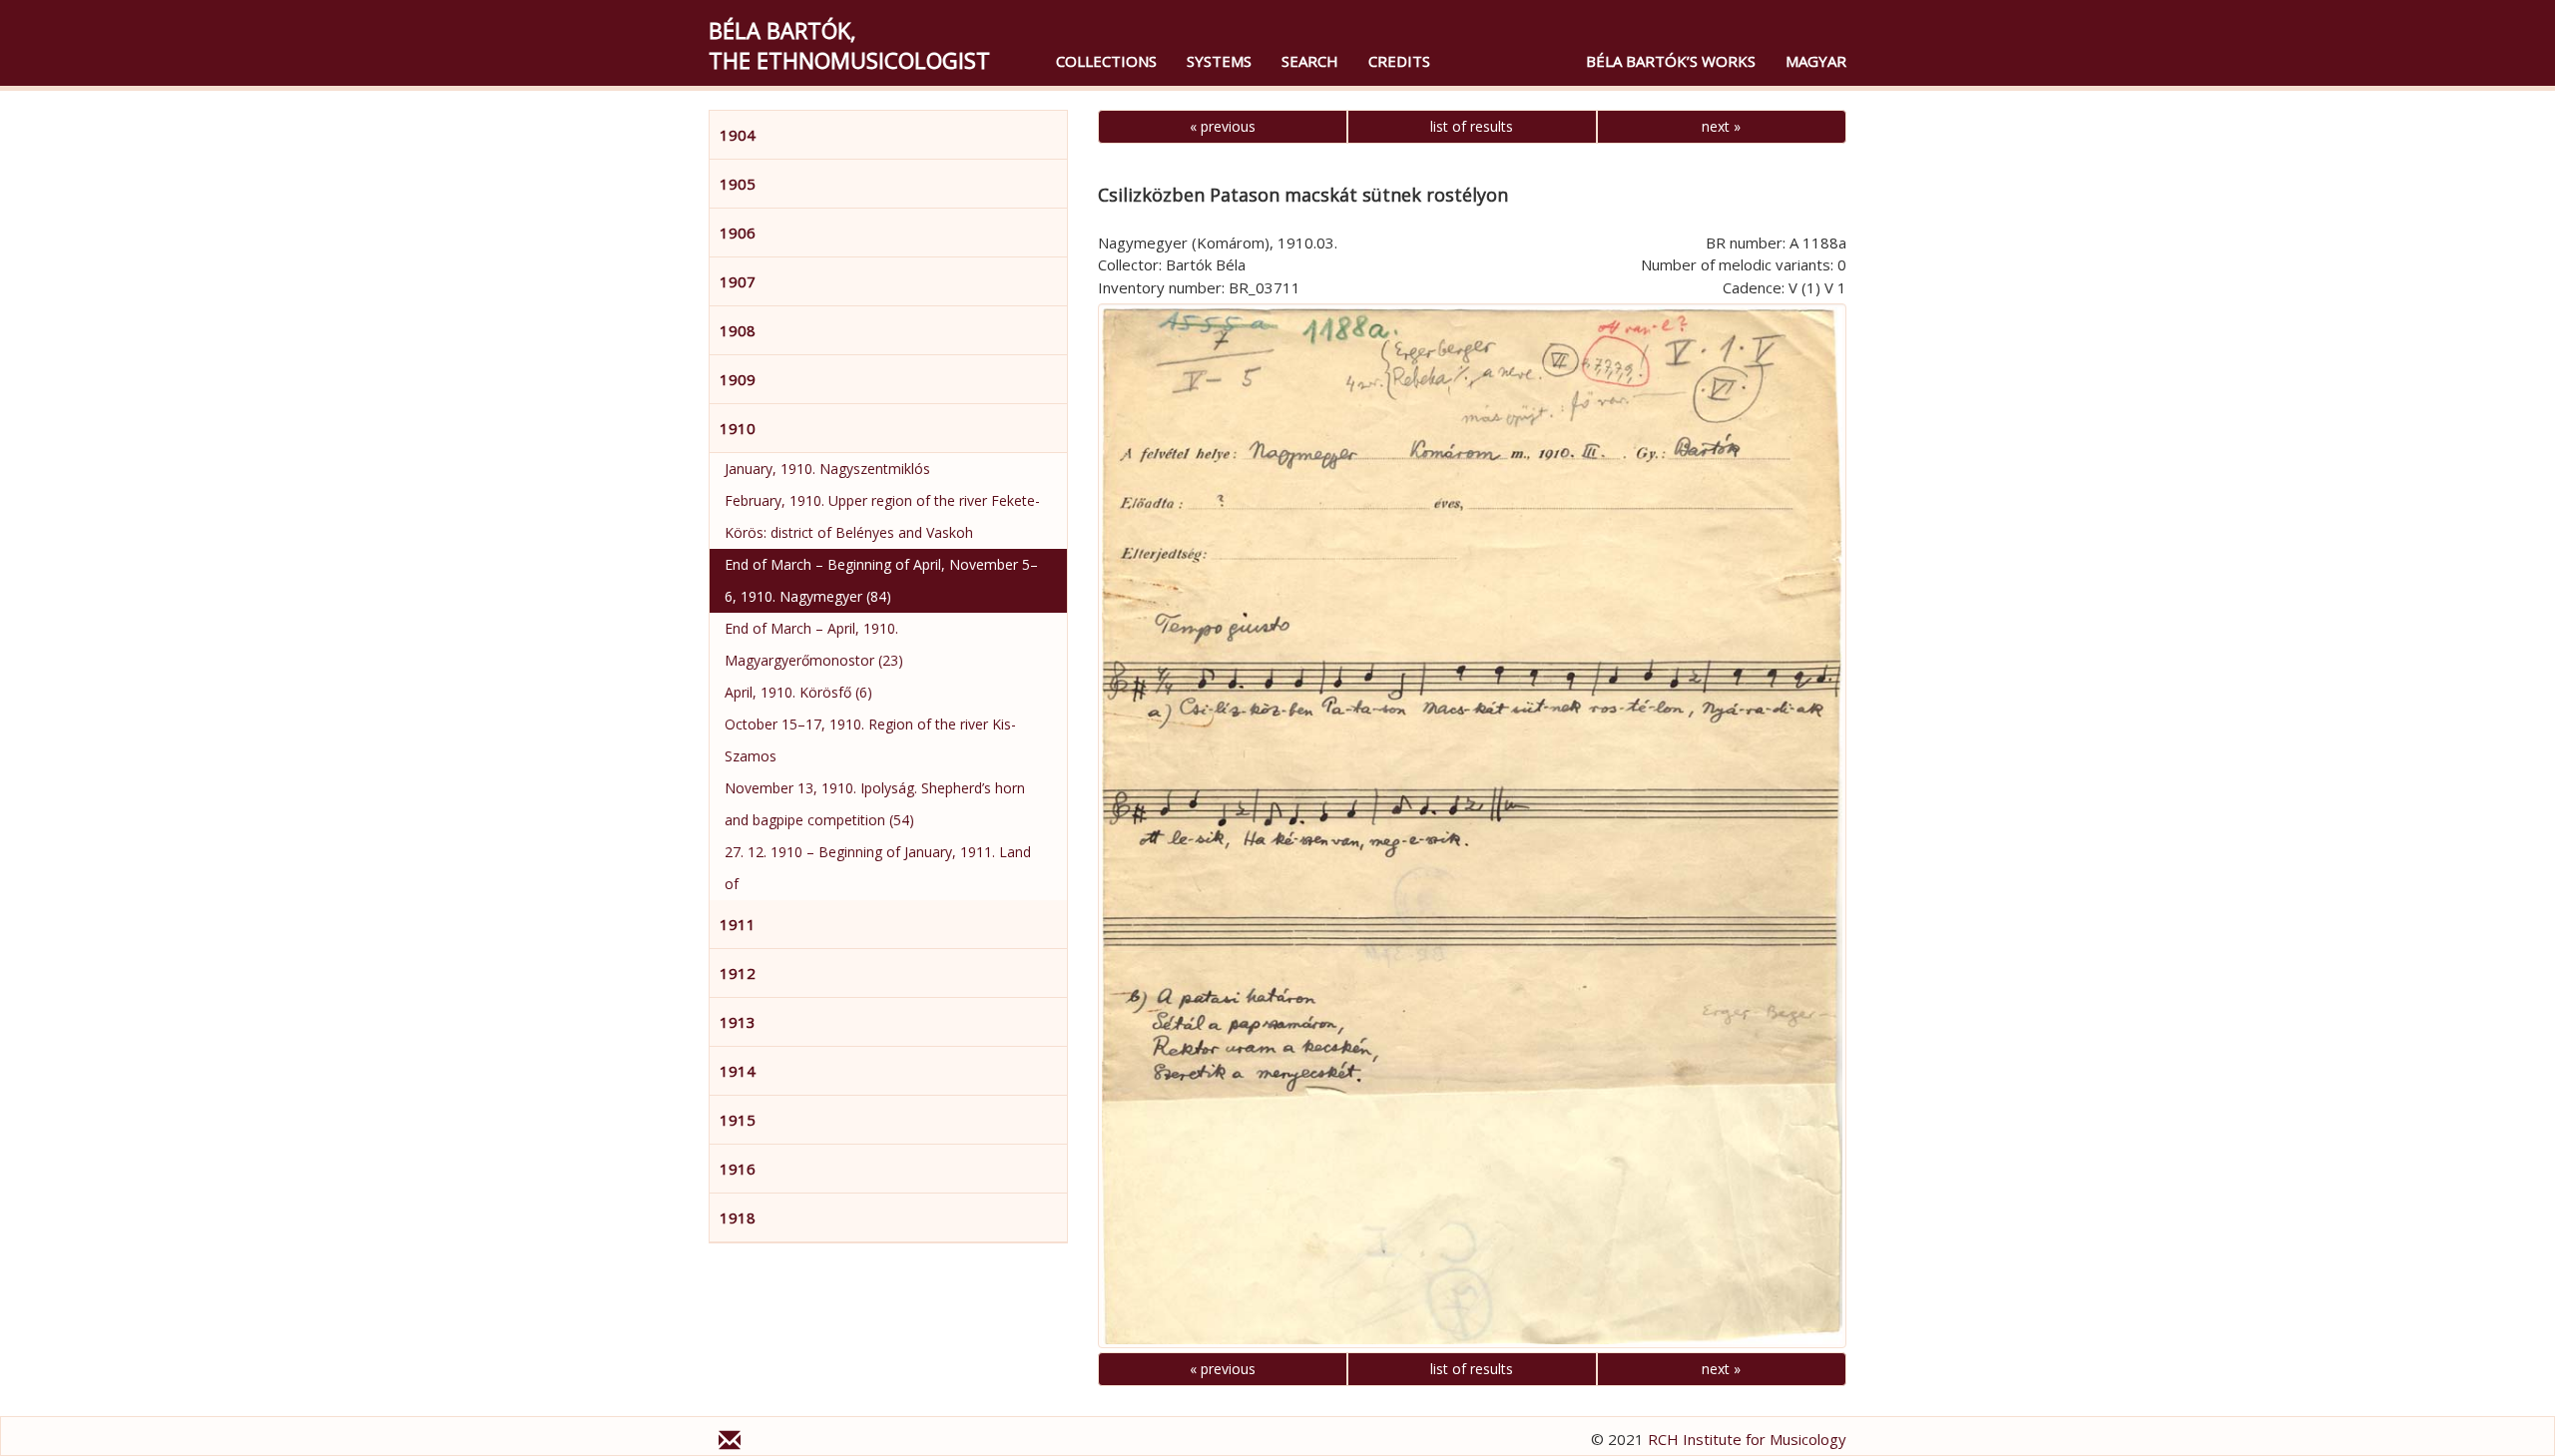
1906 (738, 233)
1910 (738, 428)
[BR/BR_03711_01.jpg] (1472, 826)
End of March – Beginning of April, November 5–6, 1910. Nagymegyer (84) (881, 580)
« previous (1223, 126)
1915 (738, 1120)
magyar (1816, 61)
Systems (1219, 61)
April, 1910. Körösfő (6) (798, 692)
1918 (738, 1217)
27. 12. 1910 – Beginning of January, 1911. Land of (878, 868)
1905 (738, 184)
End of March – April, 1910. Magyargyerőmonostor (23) (814, 644)
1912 (738, 973)
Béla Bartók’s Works (1671, 61)
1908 (738, 330)
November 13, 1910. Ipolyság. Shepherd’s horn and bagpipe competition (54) (875, 804)
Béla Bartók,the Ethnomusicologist (849, 45)
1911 (738, 924)
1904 (738, 135)
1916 (738, 1169)
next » (1721, 126)
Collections (1106, 61)
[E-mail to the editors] (730, 1443)
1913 (738, 1022)
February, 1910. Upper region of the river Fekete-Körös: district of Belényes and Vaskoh (882, 516)
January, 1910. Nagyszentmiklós (827, 469)
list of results (1472, 126)
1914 (738, 1071)
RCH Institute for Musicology (1747, 1439)
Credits (1399, 61)
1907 (738, 281)
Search (1310, 61)
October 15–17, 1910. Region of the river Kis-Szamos (870, 740)
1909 (738, 379)
